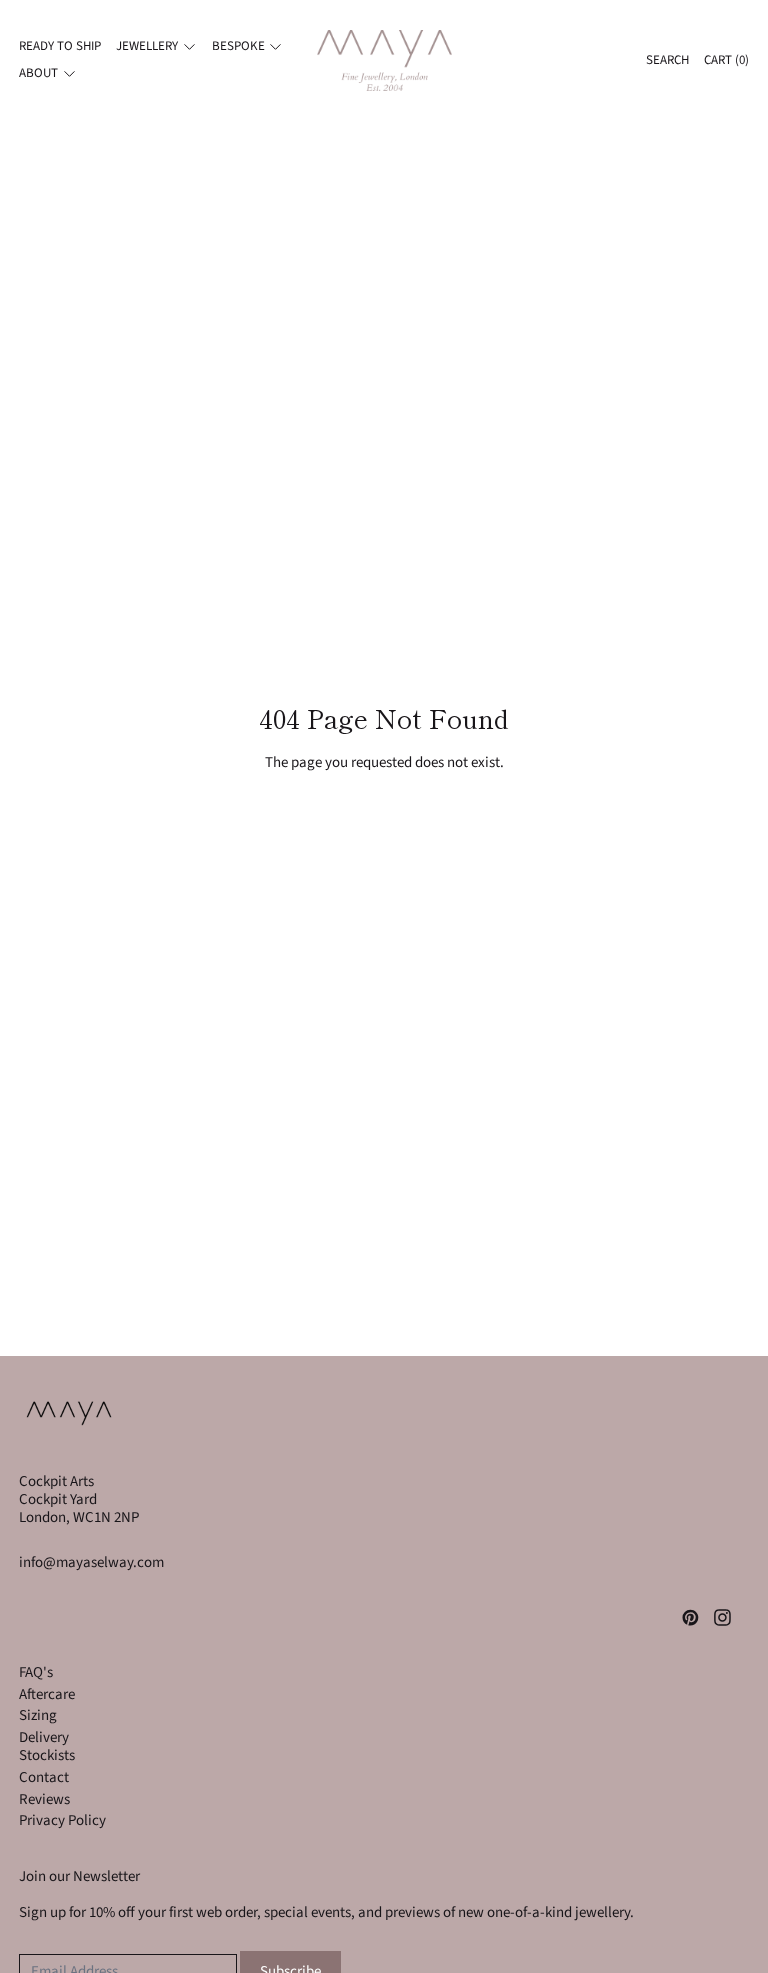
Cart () (726, 60)
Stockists (47, 1755)
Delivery (44, 1737)
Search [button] (667, 60)
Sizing (38, 1715)
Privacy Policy (62, 1820)
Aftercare (47, 1694)
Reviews (44, 1799)
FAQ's (36, 1672)
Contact (44, 1777)
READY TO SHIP (60, 46)
